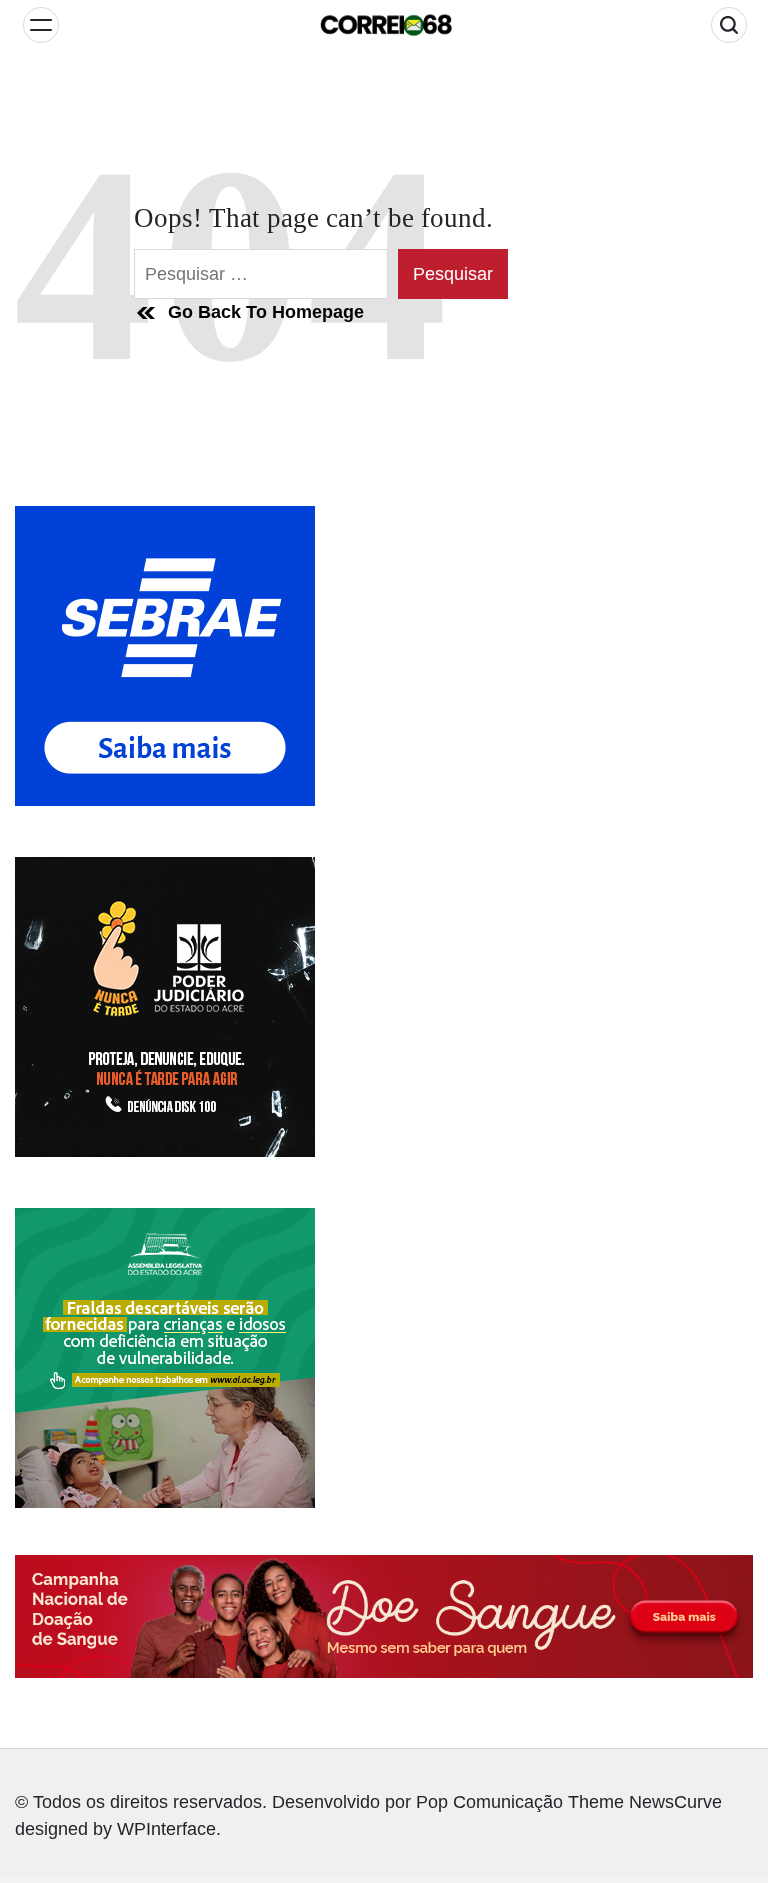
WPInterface (166, 1829)
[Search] (729, 25)
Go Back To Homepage (266, 312)
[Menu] (41, 25)
